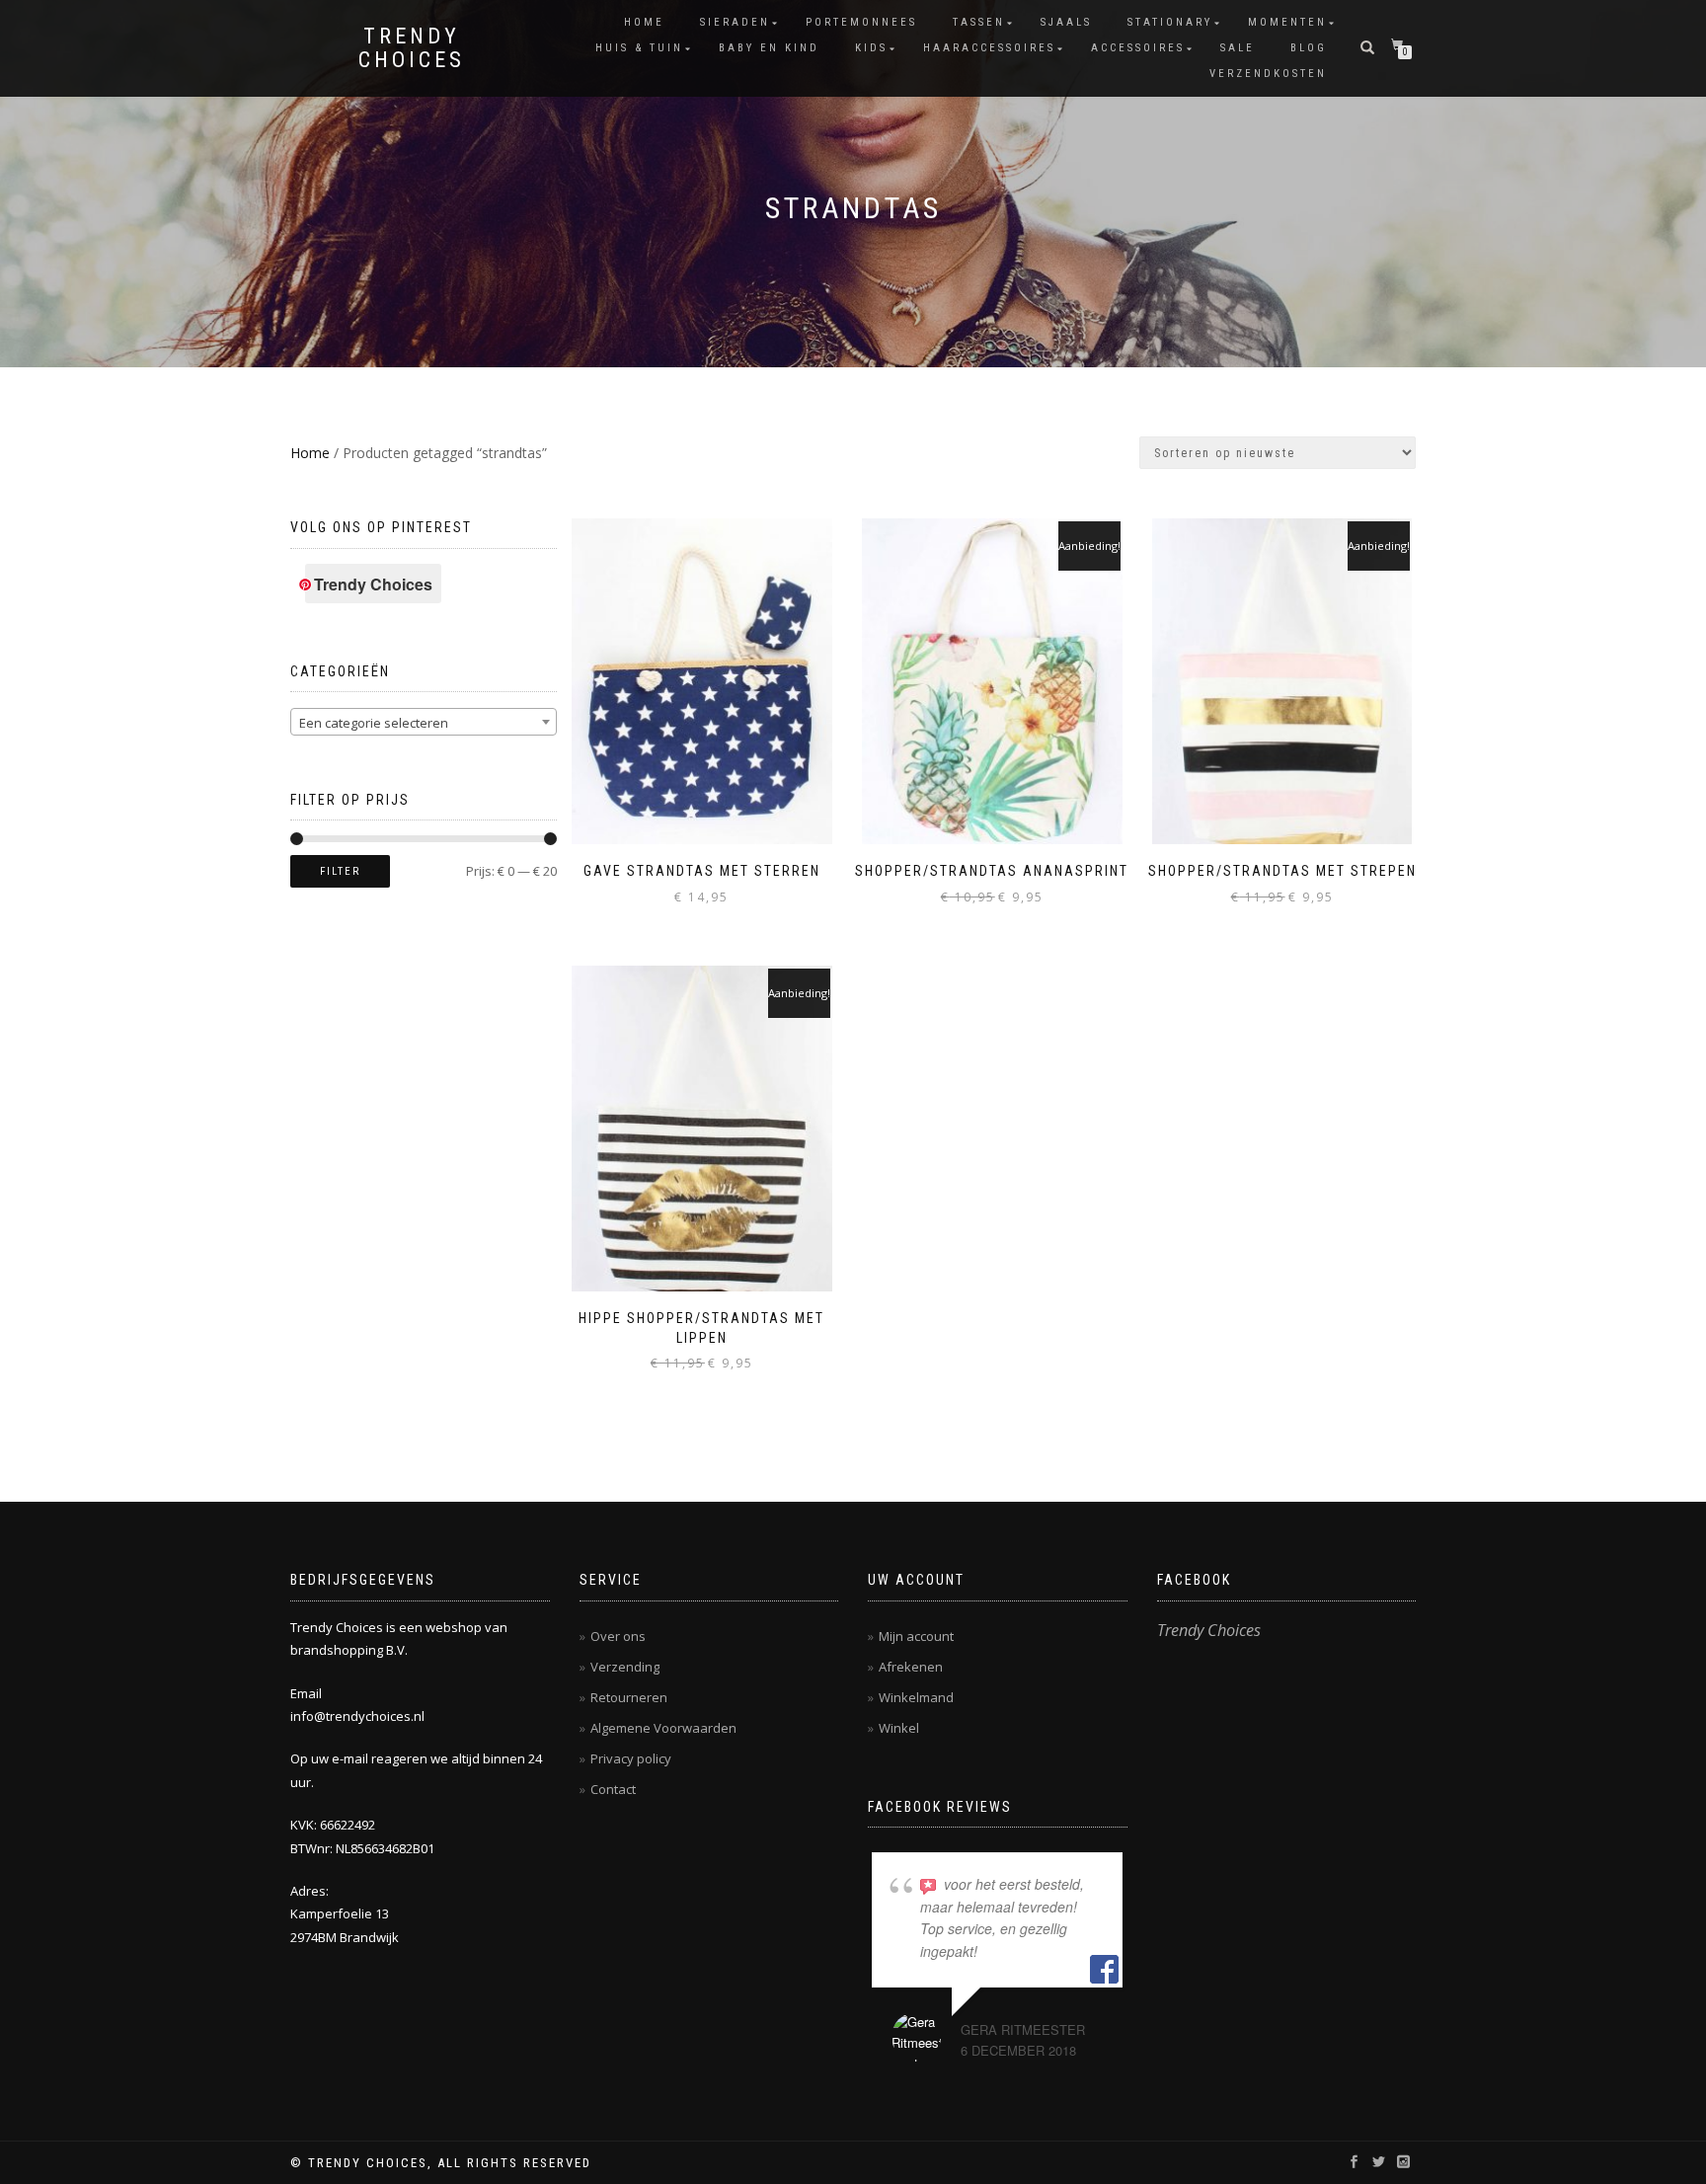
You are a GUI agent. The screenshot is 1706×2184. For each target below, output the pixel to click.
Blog (1309, 48)
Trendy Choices (412, 48)
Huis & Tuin (639, 48)
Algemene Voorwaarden (663, 1728)
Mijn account (916, 1636)
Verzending (625, 1667)
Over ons (618, 1636)
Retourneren (629, 1697)
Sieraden (735, 22)
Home (644, 22)
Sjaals (1066, 22)
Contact (613, 1789)
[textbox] (424, 723)
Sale (1238, 48)
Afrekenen (911, 1667)
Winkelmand (916, 1697)
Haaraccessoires (989, 48)
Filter (340, 871)
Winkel (899, 1728)
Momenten (1287, 22)
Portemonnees (861, 22)
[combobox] (424, 722)
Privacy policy (631, 1758)
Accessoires (1138, 48)
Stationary (1170, 22)
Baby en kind (769, 48)
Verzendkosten (1268, 74)
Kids (871, 48)
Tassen (979, 22)
